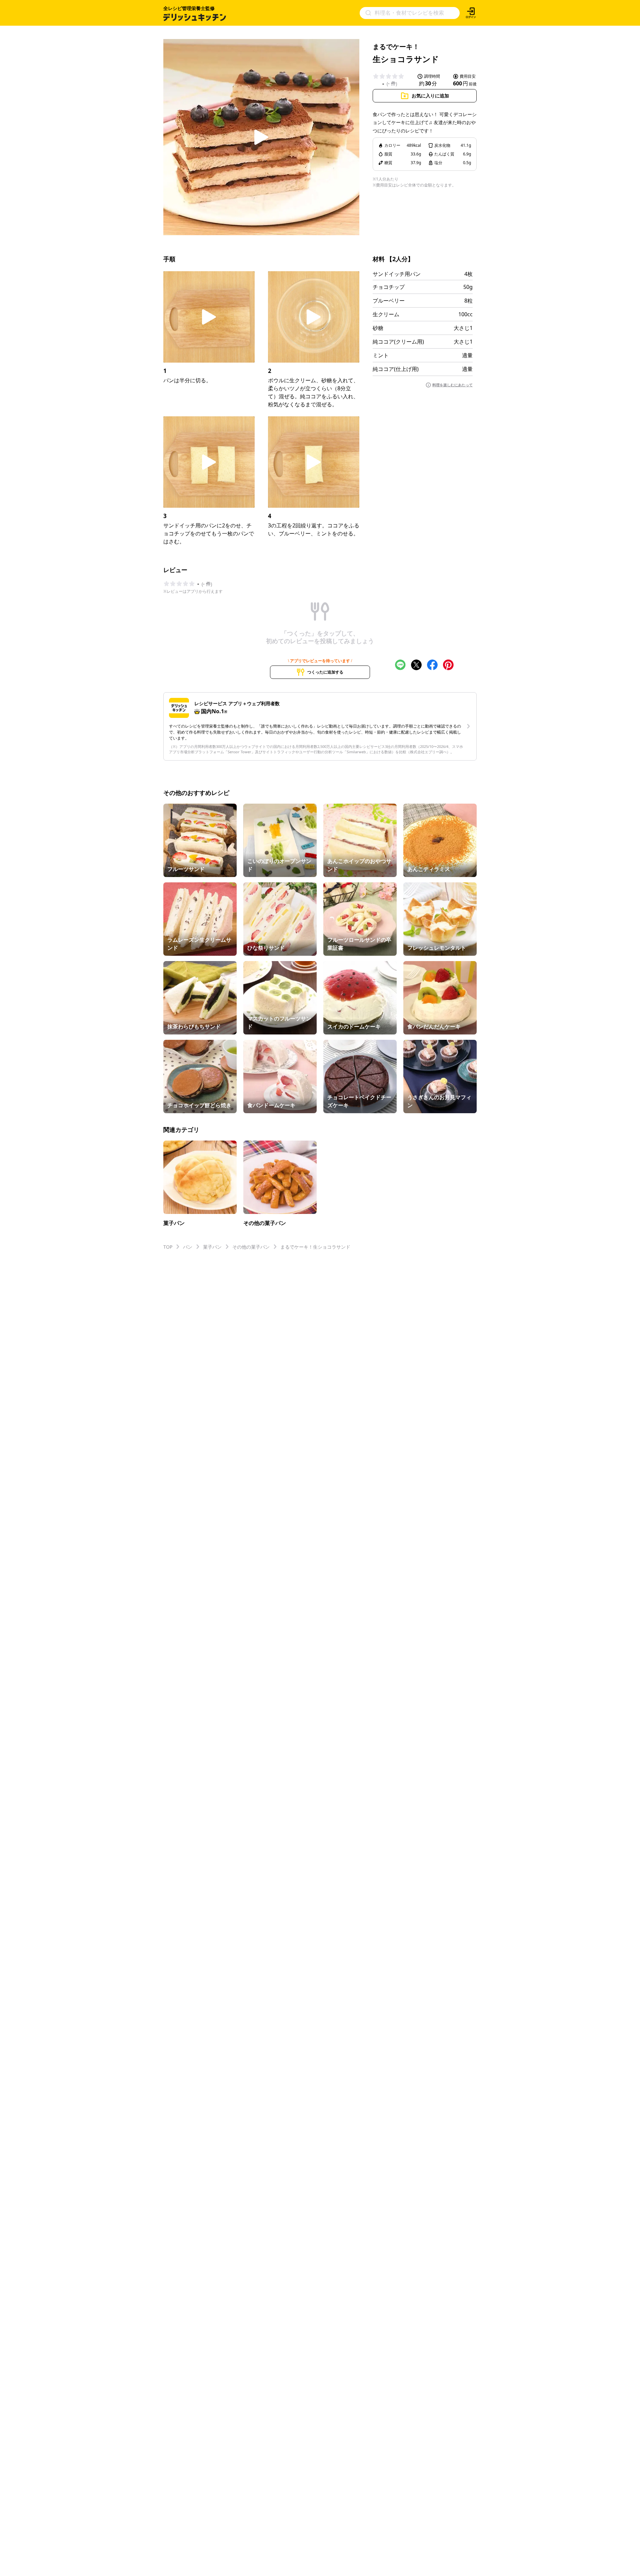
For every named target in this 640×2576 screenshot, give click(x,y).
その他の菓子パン (251, 1247)
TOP (168, 1247)
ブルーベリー (389, 301)
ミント (381, 355)
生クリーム (386, 314)
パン (188, 1247)
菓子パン (212, 1247)
